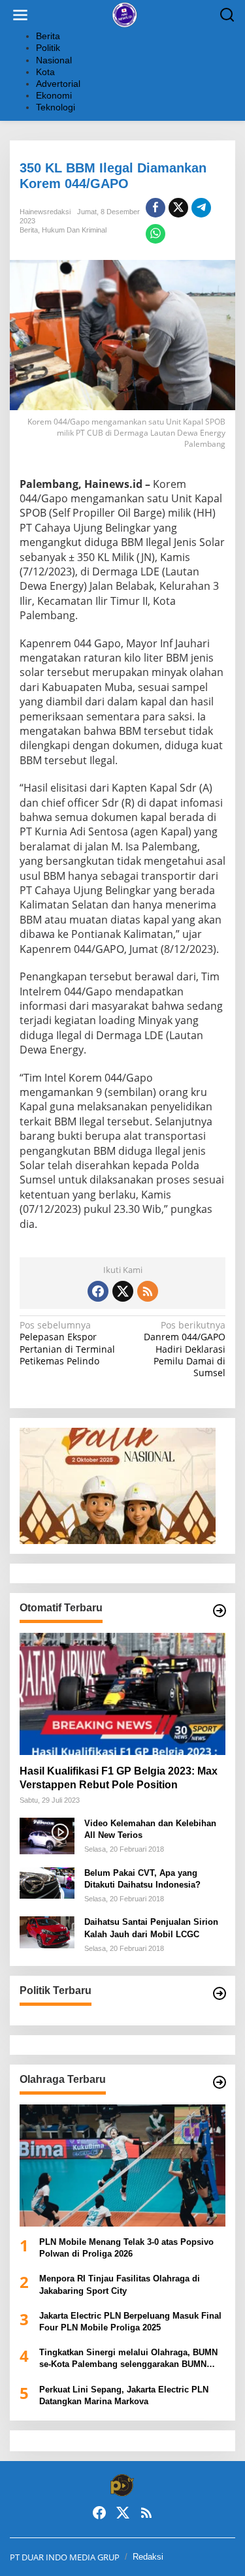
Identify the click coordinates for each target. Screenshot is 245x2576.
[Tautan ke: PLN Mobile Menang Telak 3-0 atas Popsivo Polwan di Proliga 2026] (122, 2165)
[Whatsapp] (155, 234)
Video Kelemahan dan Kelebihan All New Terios (150, 1829)
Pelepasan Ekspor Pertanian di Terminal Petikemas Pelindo (67, 1343)
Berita (29, 230)
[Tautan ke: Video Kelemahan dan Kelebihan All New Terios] (47, 1835)
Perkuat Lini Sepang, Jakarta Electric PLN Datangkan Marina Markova (124, 2395)
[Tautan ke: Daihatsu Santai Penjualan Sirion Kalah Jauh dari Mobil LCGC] (47, 1931)
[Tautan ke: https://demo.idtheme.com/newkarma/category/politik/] (220, 1993)
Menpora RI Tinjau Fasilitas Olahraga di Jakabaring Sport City (120, 2284)
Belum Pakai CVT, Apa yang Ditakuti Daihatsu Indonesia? (142, 1879)
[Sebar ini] (155, 208)
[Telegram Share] (201, 208)
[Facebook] (98, 1291)
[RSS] (148, 1291)
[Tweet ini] (178, 208)
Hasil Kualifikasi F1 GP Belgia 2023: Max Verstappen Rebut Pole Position (119, 1778)
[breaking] (125, 14)
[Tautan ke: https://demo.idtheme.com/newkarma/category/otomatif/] (220, 1611)
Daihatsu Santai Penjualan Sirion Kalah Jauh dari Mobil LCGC (151, 1928)
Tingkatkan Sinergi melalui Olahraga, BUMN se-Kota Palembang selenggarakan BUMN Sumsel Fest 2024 (128, 2359)
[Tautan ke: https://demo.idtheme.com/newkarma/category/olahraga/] (220, 2082)
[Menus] (20, 15)
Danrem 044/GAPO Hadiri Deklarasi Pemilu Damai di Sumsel (185, 1349)
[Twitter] (123, 1291)
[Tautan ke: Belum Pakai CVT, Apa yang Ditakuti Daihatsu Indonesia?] (47, 1882)
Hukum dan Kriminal (74, 230)
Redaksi (148, 2557)
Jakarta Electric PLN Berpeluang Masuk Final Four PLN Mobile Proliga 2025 (130, 2322)
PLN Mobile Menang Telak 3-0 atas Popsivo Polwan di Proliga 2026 (126, 2248)
